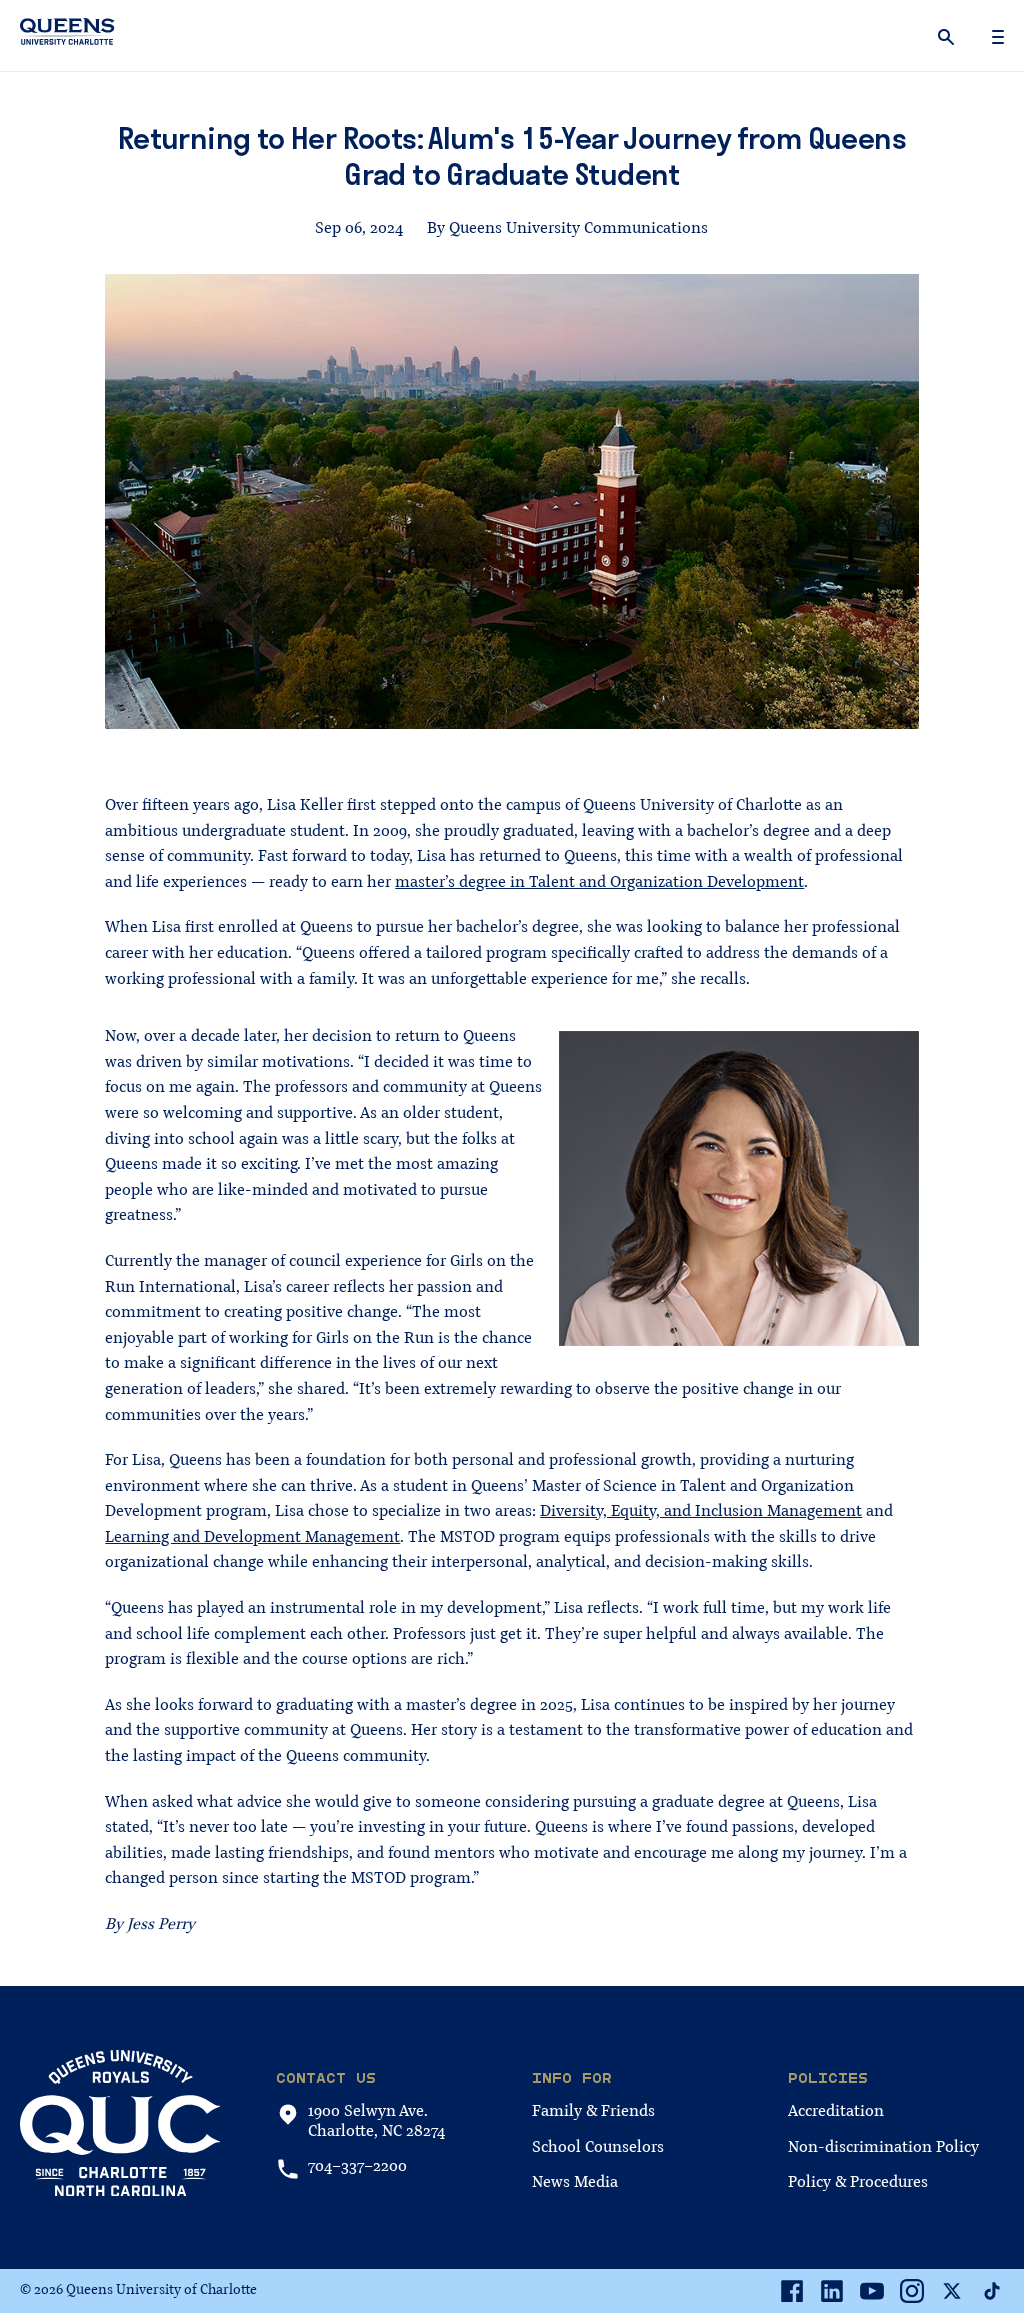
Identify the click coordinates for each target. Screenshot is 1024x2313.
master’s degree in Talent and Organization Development (599, 882)
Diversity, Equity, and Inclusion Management (701, 1511)
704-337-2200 (357, 2166)
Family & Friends (593, 2111)
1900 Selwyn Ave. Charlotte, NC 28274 (376, 2121)
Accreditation (836, 2111)
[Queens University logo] (67, 35)
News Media (575, 2182)
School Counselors (598, 2147)
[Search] (948, 35)
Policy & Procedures (858, 2182)
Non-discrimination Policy (883, 2147)
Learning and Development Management (252, 1537)
